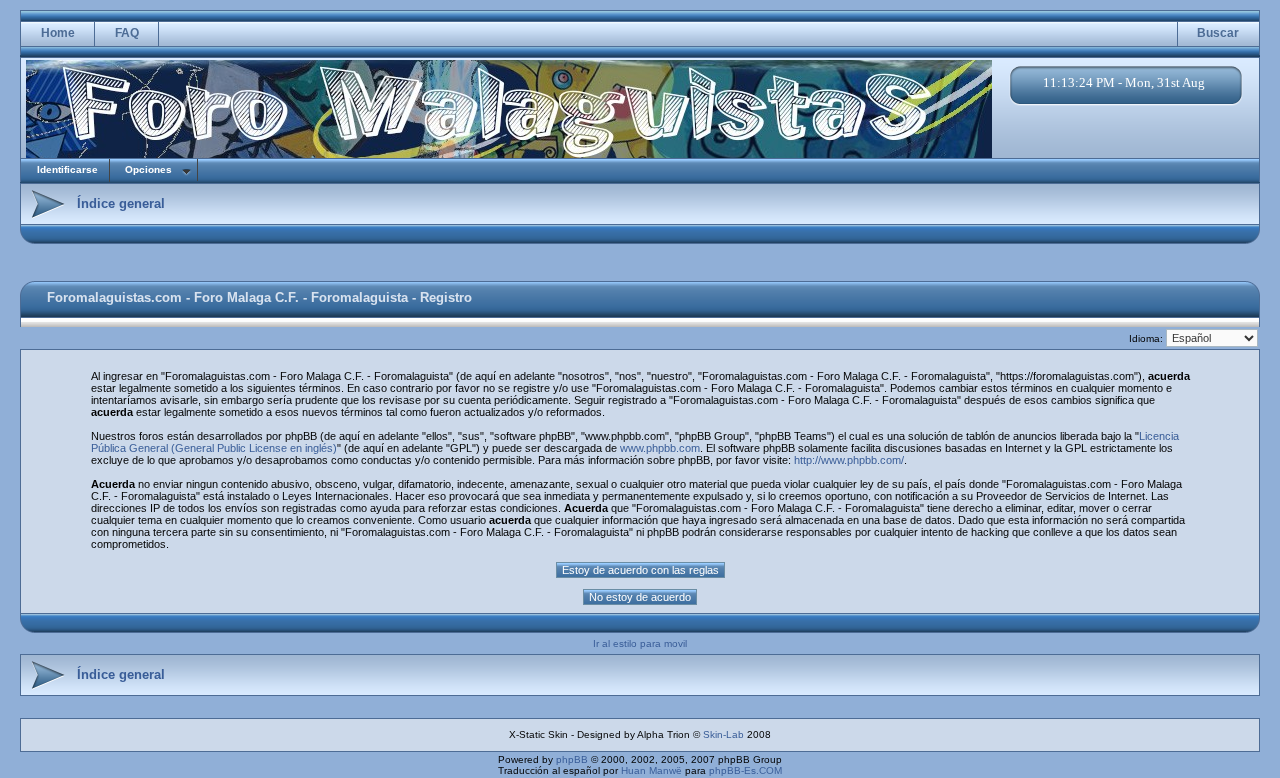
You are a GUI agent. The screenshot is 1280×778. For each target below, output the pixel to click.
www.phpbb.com (660, 448)
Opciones (148, 169)
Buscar (1218, 33)
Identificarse (67, 169)
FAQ (127, 33)
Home (58, 33)
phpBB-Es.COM (745, 770)
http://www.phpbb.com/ (849, 460)
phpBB (572, 759)
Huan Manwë (651, 770)
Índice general (121, 203)
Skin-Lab (723, 734)
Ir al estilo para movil (640, 643)
